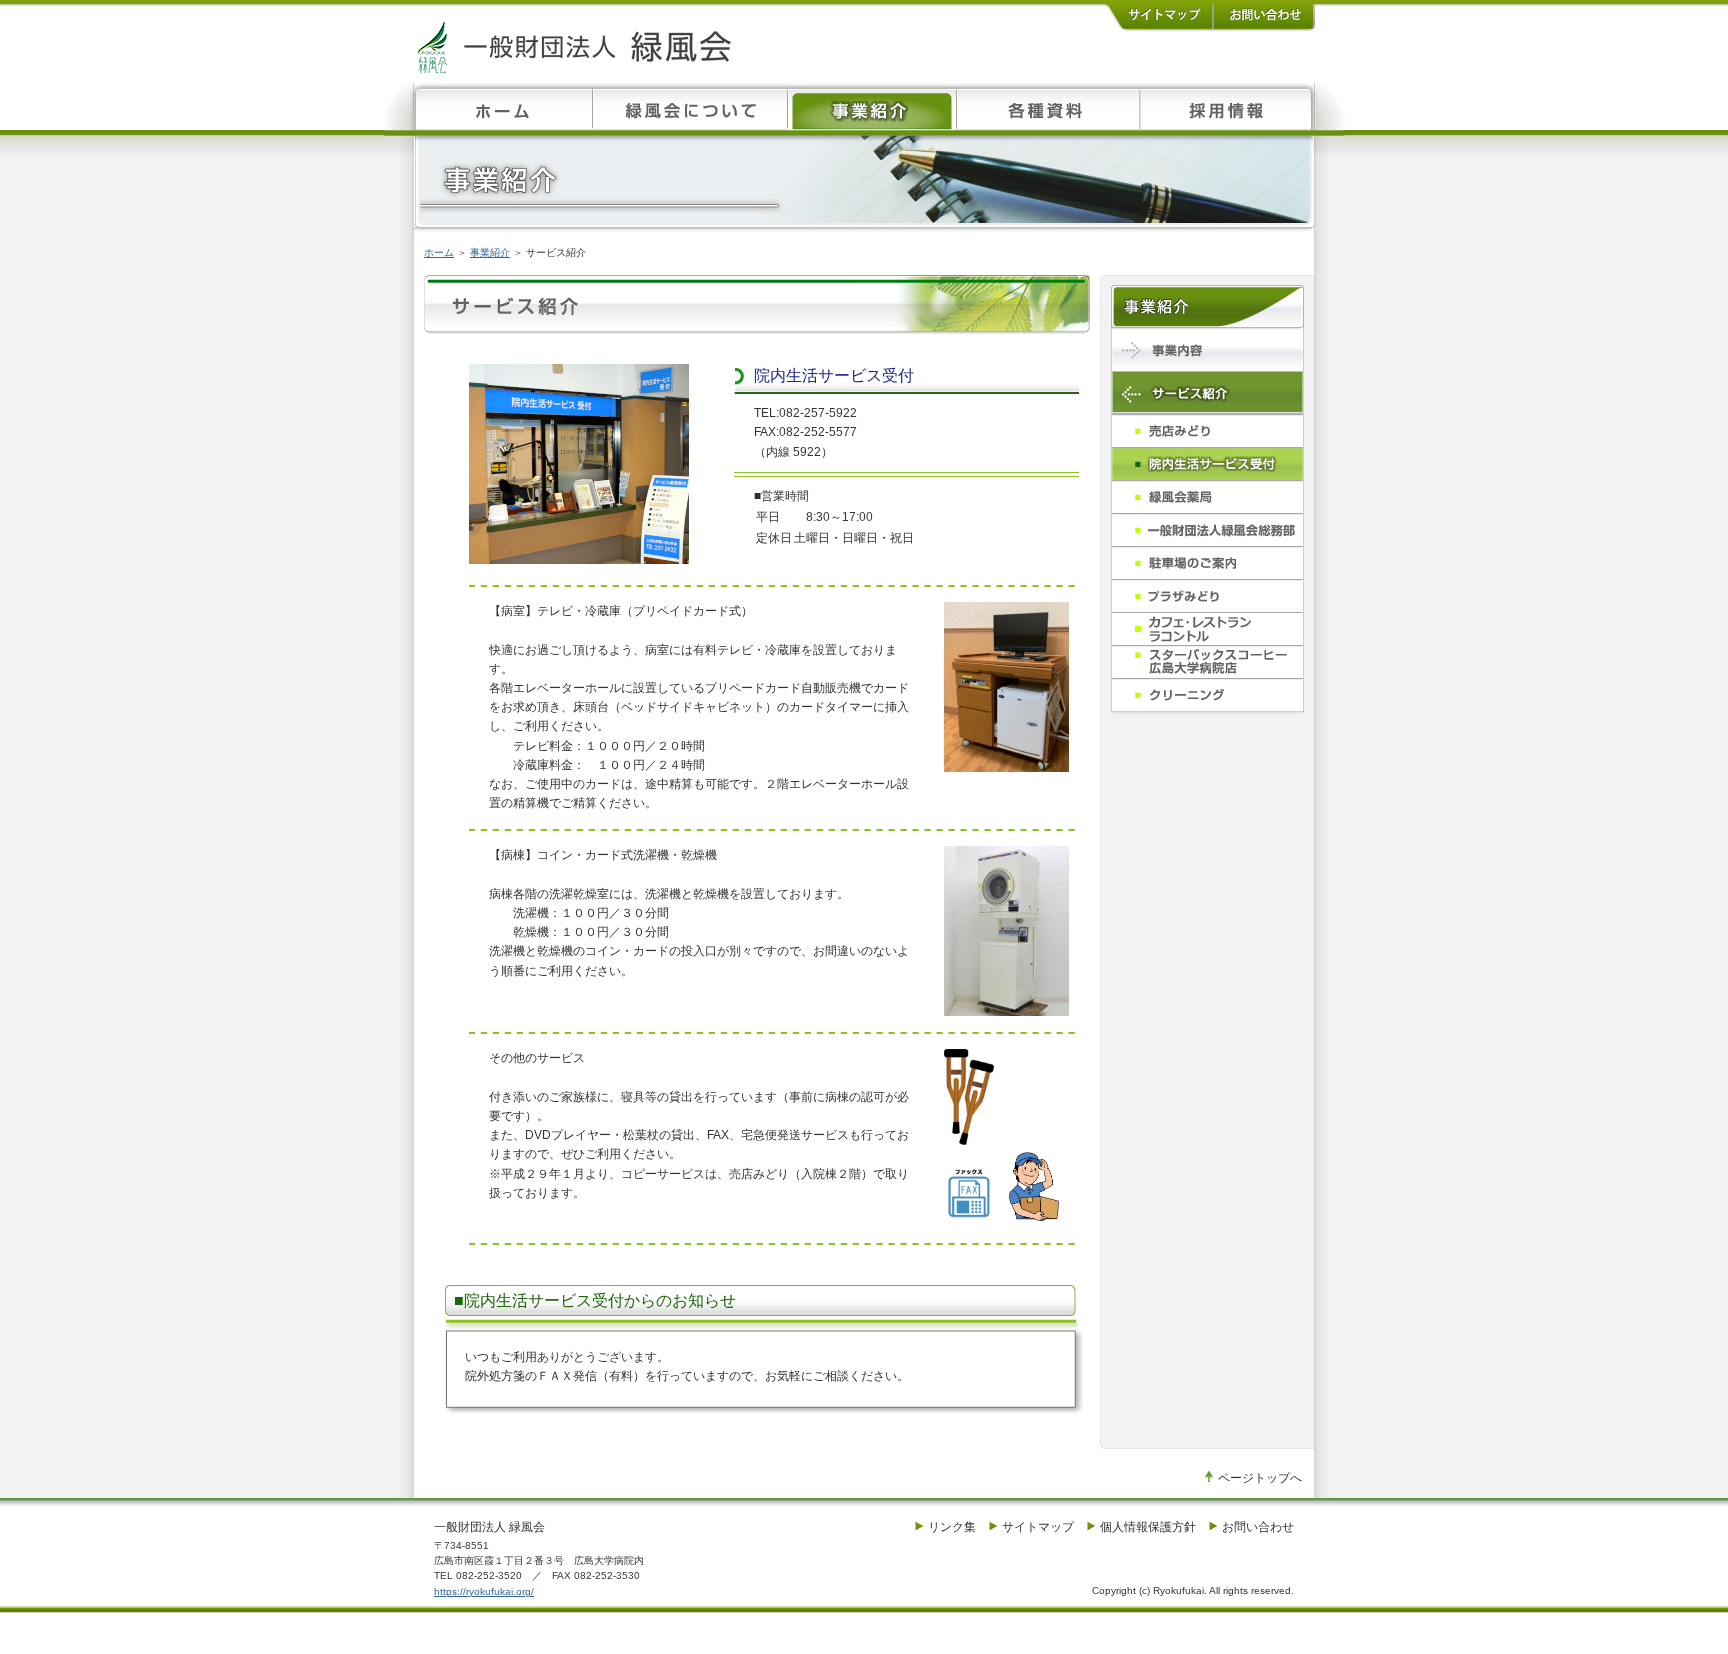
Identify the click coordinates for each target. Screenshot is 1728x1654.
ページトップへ (1260, 1478)
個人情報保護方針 (1148, 1527)
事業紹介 (490, 252)
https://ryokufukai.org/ (484, 1591)
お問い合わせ (1258, 1527)
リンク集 (952, 1527)
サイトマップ (1038, 1527)
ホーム (439, 252)
